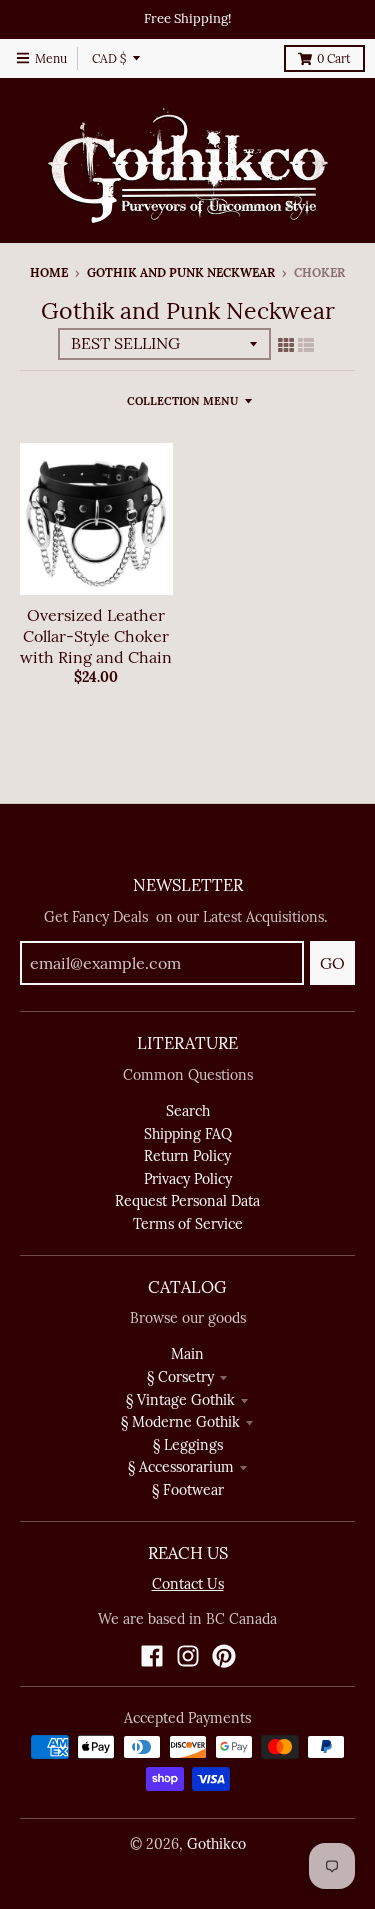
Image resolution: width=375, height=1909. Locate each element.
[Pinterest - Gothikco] (224, 1656)
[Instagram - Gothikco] (188, 1656)
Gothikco (216, 1844)
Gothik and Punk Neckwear (181, 272)
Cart (334, 58)
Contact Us (188, 1584)
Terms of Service (188, 1224)
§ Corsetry (180, 1377)
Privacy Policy (188, 1179)
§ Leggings (188, 1445)
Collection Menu (182, 401)
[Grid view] (286, 345)
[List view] (306, 345)
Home (49, 272)
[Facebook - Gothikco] (152, 1656)
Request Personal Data (187, 1201)
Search (188, 1111)
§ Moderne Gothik (180, 1422)
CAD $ (109, 58)
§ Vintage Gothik (180, 1400)
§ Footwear (188, 1490)
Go (332, 963)
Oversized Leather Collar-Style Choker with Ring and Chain (96, 636)
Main (187, 1354)
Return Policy (187, 1156)
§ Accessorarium (181, 1467)
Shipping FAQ (188, 1134)
